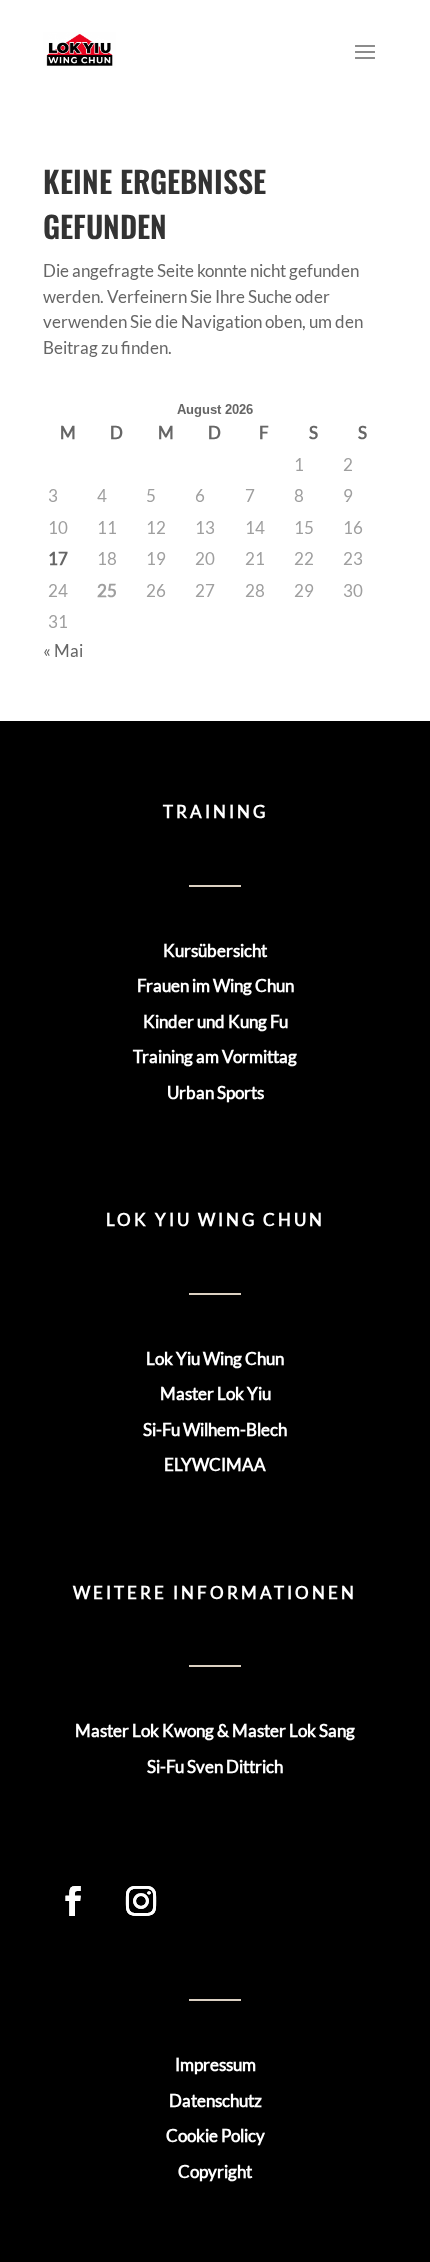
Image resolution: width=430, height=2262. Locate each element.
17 (58, 558)
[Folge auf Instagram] (141, 1901)
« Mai (63, 650)
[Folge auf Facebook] (73, 1901)
